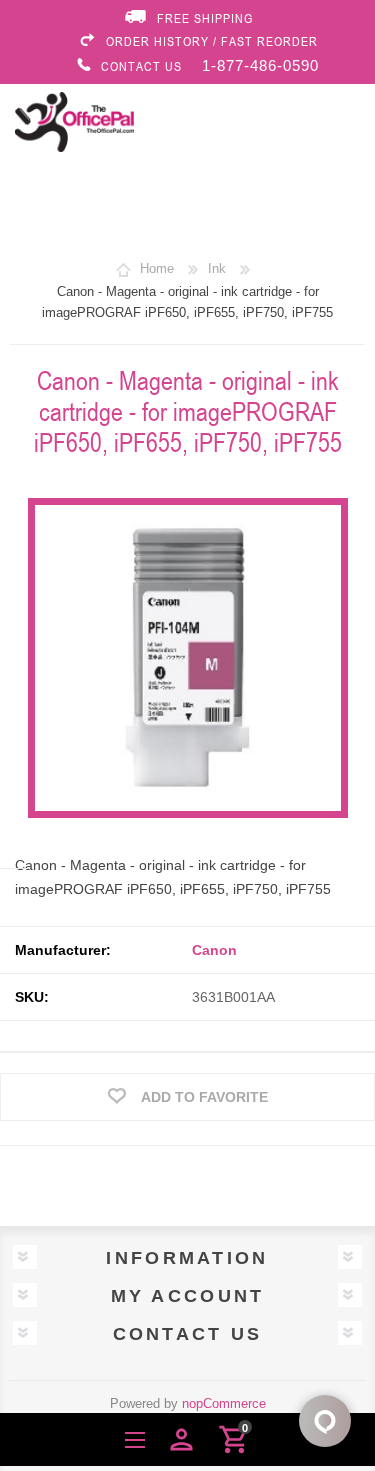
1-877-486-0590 (260, 65)
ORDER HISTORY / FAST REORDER (212, 41)
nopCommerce (224, 1403)
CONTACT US (141, 66)
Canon (214, 950)
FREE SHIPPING (205, 18)
